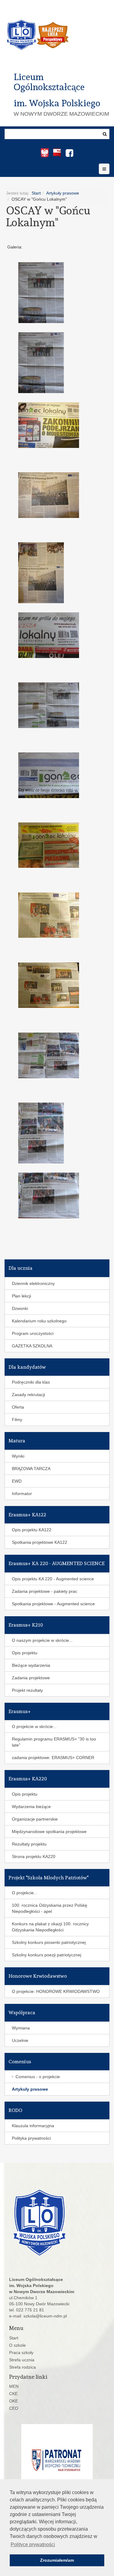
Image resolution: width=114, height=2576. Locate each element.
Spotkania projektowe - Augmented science (53, 1604)
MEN (14, 2386)
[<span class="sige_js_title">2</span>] (53, 705)
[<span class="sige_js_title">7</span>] (53, 1055)
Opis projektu (25, 1653)
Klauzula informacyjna (33, 2126)
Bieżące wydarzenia (31, 1665)
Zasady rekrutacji (28, 1395)
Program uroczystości (33, 1333)
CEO (14, 2408)
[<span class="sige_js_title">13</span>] (53, 573)
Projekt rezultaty (27, 1690)
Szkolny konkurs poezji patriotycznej (47, 1955)
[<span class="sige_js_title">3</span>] (53, 775)
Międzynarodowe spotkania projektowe (49, 1832)
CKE (13, 2394)
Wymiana (21, 2028)
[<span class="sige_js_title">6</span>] (53, 985)
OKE (14, 2401)
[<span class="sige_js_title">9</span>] (53, 1195)
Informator (22, 1494)
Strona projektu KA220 (34, 1856)
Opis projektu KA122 (32, 1530)
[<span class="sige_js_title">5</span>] (53, 915)
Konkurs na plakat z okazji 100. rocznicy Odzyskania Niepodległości (50, 1927)
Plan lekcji (21, 1296)
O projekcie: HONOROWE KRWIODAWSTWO (56, 1991)
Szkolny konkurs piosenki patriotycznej (49, 1942)
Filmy (17, 1420)
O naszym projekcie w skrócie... (42, 1640)
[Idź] (105, 134)
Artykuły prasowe (63, 193)
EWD (17, 1481)
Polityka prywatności (31, 2138)
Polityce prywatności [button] (33, 2544)
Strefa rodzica (22, 2367)
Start (36, 193)
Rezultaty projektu (29, 1844)
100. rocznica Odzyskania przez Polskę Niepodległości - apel (50, 1908)
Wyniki (18, 1456)
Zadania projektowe (31, 1678)
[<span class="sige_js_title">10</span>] (53, 363)
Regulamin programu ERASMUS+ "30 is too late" (54, 1742)
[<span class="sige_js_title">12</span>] (53, 495)
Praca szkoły (21, 2353)
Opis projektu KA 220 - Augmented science (53, 1579)
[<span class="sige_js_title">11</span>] (53, 425)
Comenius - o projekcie (38, 2077)
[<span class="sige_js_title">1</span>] (53, 293)
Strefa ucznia (22, 2360)
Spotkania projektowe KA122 (40, 1542)
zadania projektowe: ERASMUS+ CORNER (53, 1758)
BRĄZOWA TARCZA (31, 1469)
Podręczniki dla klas (31, 1382)
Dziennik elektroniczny (33, 1283)
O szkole (17, 2345)
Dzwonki (20, 1308)
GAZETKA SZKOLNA (32, 1346)
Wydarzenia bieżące (31, 1807)
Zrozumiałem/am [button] (57, 2560)
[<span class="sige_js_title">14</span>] (53, 635)
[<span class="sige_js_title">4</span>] (53, 845)
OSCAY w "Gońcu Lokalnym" (48, 216)
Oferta (18, 1407)
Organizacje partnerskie (35, 1819)
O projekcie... (25, 1893)
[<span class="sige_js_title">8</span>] (53, 1133)
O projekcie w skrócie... (34, 1726)
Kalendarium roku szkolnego (39, 1321)
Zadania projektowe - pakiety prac (45, 1591)
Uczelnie (20, 2040)
